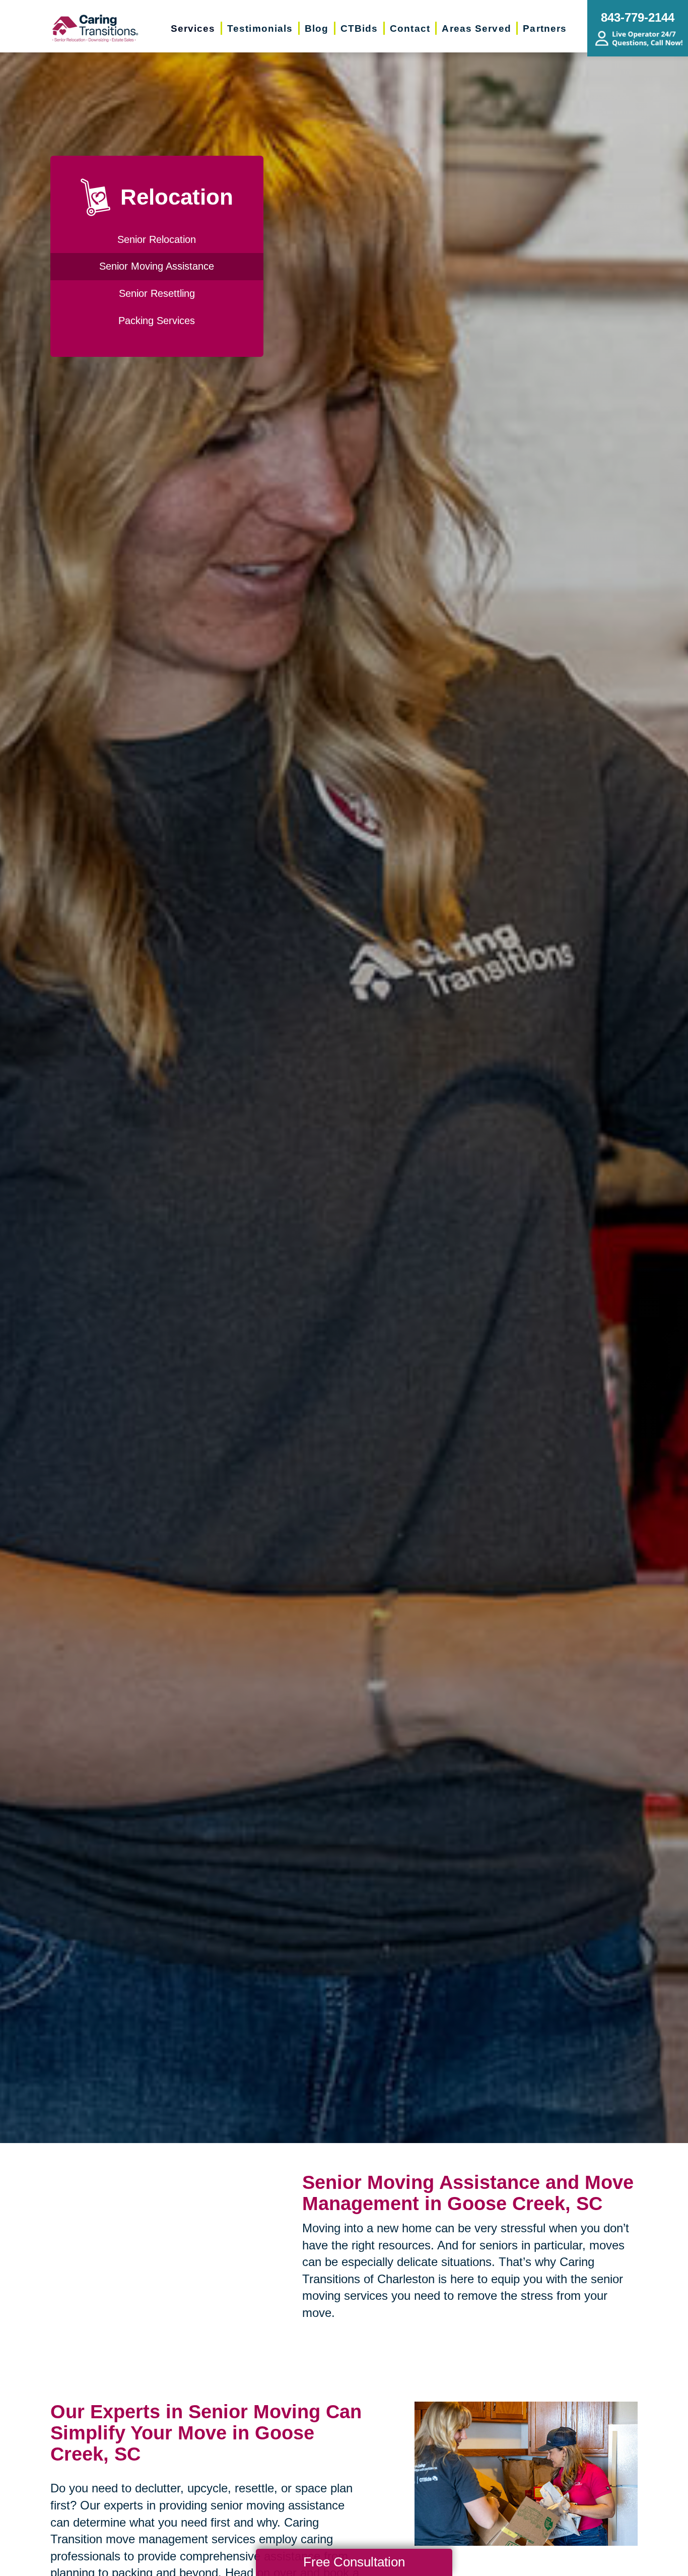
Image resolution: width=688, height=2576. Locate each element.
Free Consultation (354, 2562)
